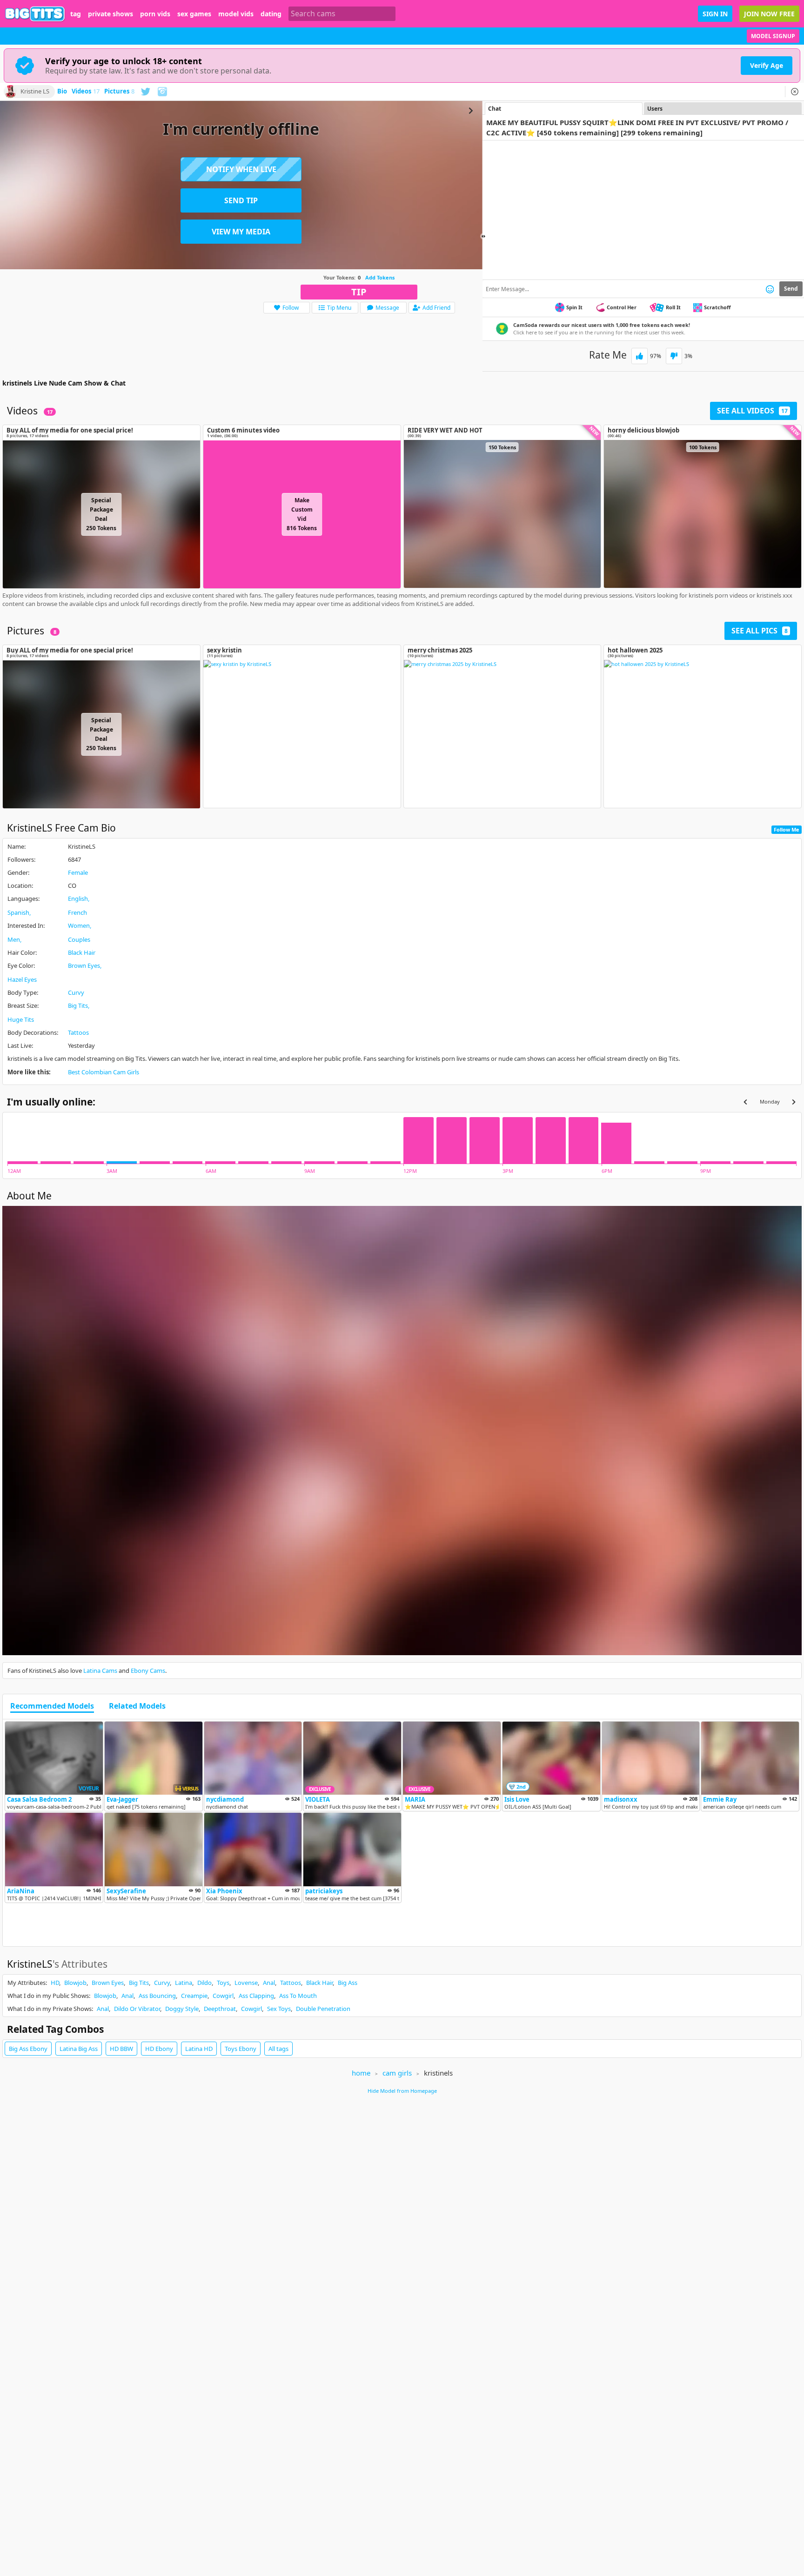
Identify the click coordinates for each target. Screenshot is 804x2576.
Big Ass (348, 1983)
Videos (86, 92)
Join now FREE (769, 14)
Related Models (137, 1706)
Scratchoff (717, 307)
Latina (184, 1983)
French (77, 912)
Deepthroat (220, 2009)
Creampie (194, 1996)
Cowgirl (223, 1996)
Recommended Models (52, 1706)
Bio (62, 92)
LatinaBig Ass (79, 2049)
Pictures (119, 92)
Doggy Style (182, 2009)
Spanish (18, 912)
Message (387, 308)
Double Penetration (323, 2009)
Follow (291, 308)
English (78, 899)
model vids (236, 14)
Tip (359, 292)
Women (79, 925)
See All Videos (752, 411)
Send (791, 289)
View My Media (241, 232)
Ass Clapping (256, 1996)
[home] (35, 14)
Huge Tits (21, 1019)
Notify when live (241, 169)
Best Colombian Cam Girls (104, 1072)
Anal (269, 1983)
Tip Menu (339, 308)
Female (78, 872)
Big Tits (78, 1005)
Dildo (204, 1983)
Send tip (241, 200)
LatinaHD (199, 2049)
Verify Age (767, 65)
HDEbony (159, 2049)
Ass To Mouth (298, 1996)
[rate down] (674, 356)
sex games (194, 14)
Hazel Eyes (22, 979)
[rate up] (640, 356)
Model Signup (773, 36)
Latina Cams (100, 1671)
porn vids (155, 14)
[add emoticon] (770, 289)
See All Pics (760, 631)
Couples (79, 939)
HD (55, 1983)
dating (271, 14)
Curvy (76, 992)
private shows (111, 14)
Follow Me (787, 829)
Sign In (715, 14)
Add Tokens (380, 277)
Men (14, 939)
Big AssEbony (28, 2049)
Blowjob (75, 1983)
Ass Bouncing (157, 1996)
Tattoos (78, 1032)
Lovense (246, 1983)
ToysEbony (241, 2049)
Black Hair (82, 952)
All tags (278, 2049)
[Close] (795, 92)
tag (76, 14)
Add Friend (436, 308)
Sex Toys (279, 2009)
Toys (223, 1983)
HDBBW (121, 2049)
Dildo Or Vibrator (137, 2009)
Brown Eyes (84, 965)
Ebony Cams (148, 1671)
